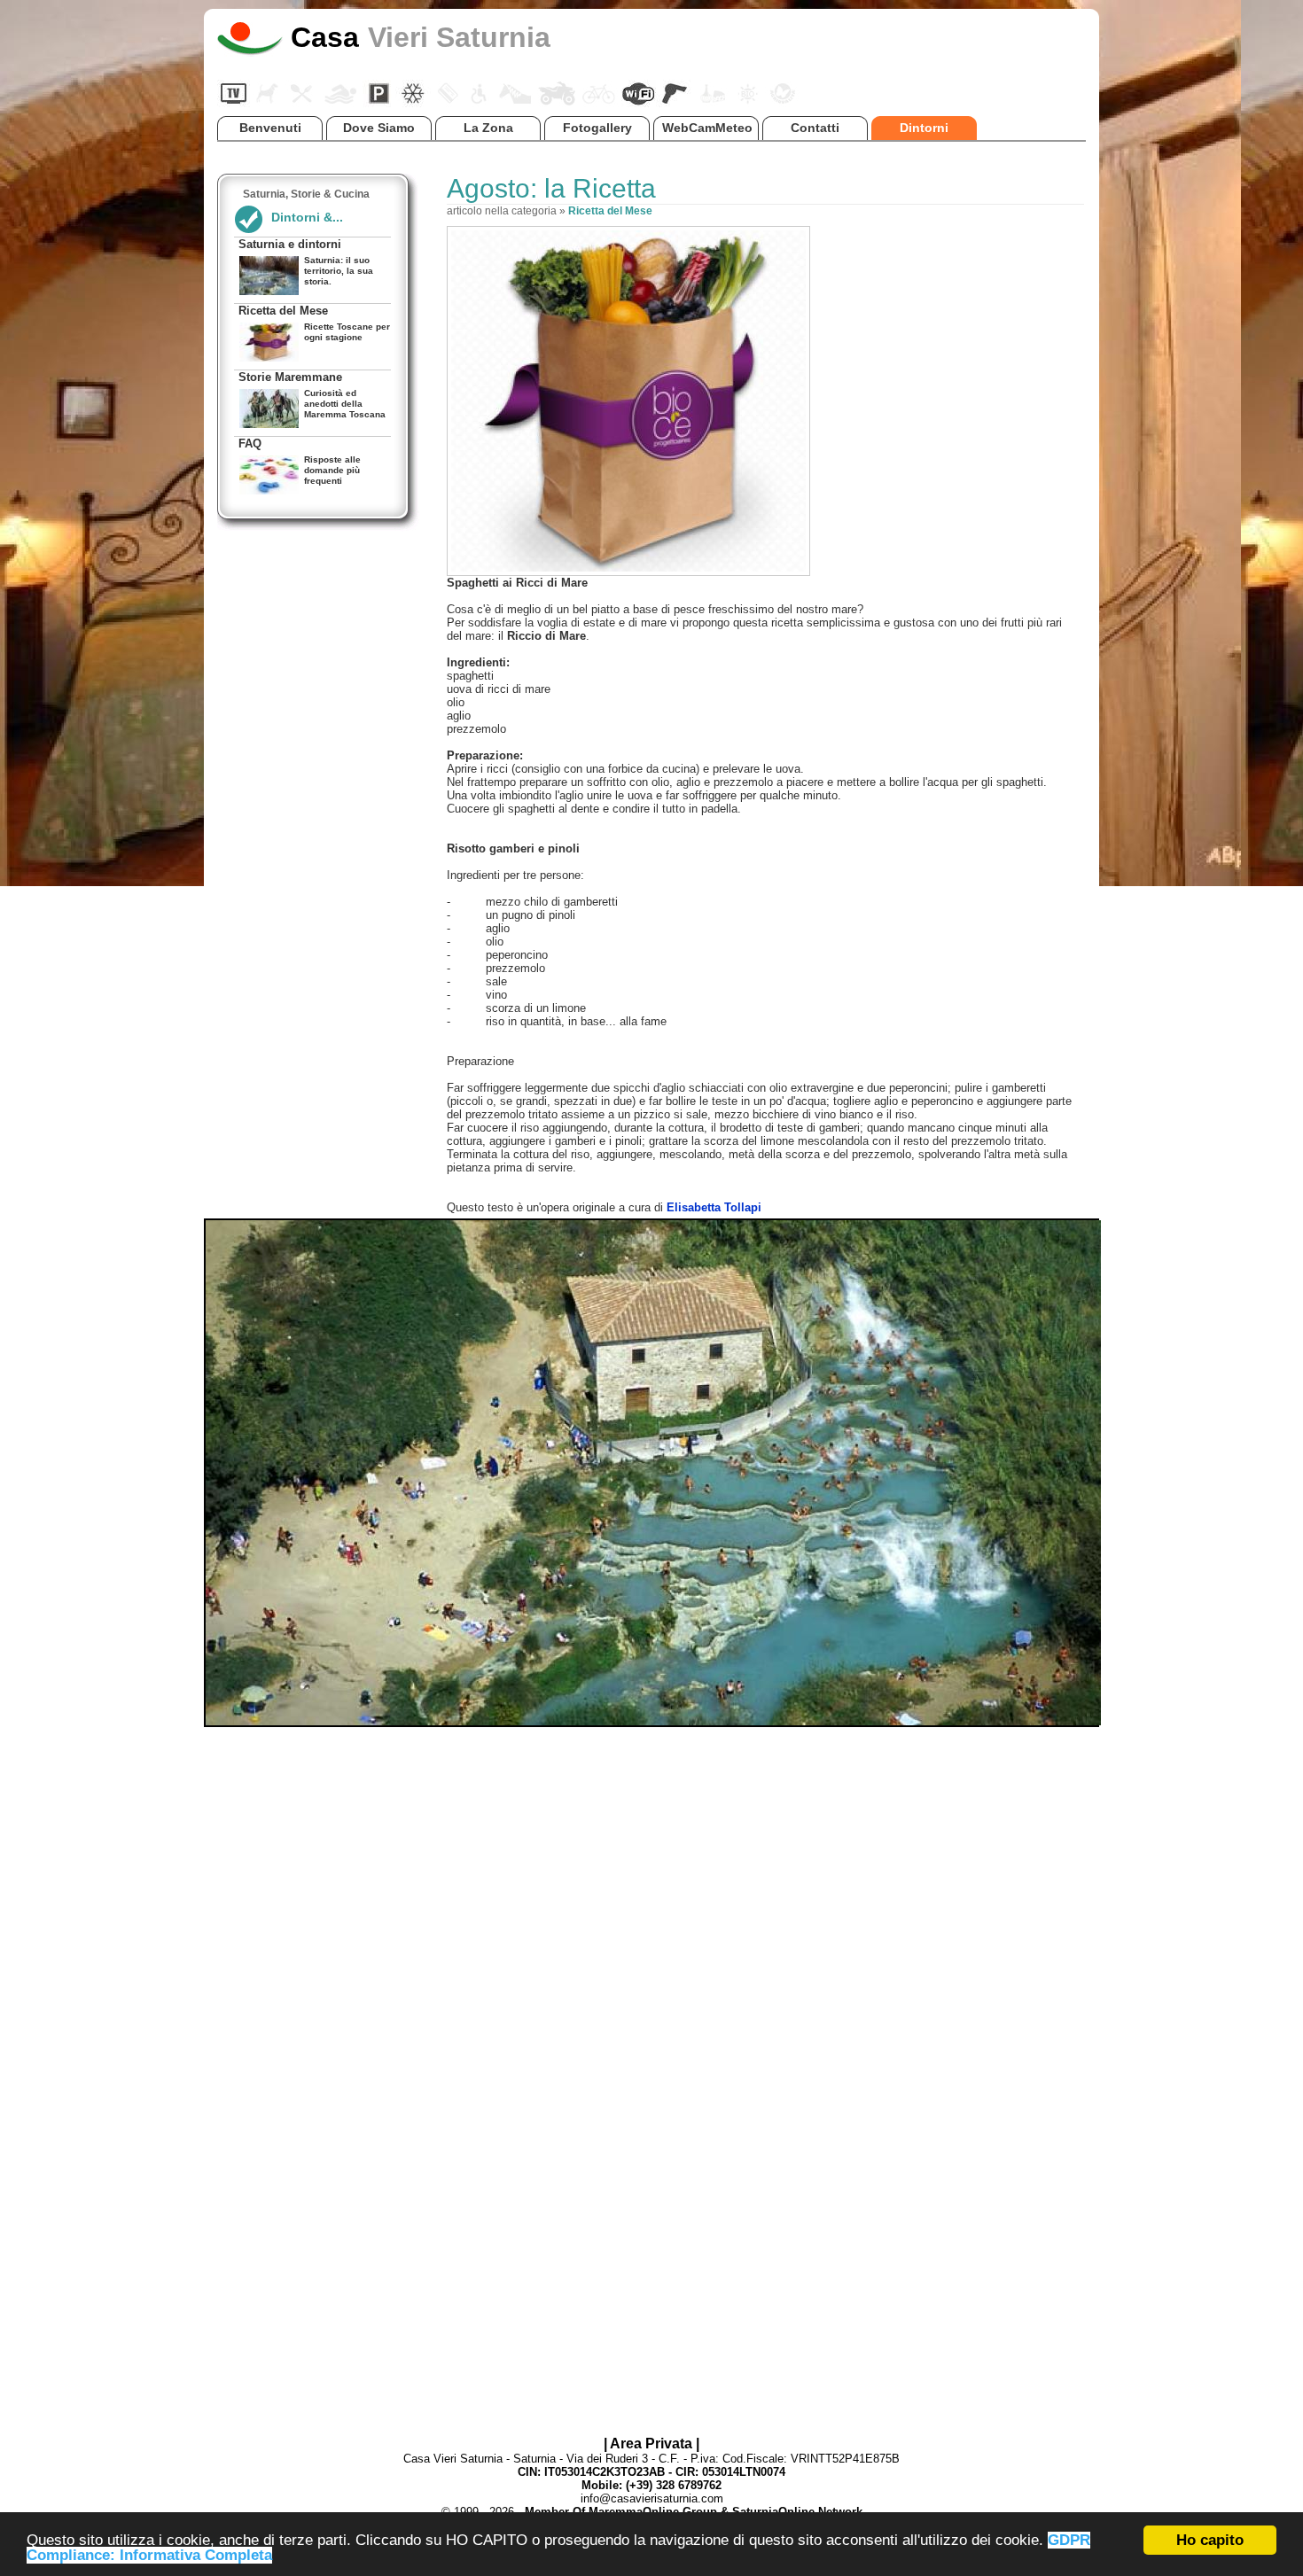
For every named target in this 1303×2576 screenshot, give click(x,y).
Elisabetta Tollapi (714, 1207)
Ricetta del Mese (610, 211)
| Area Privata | (651, 2444)
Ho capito (1210, 2540)
